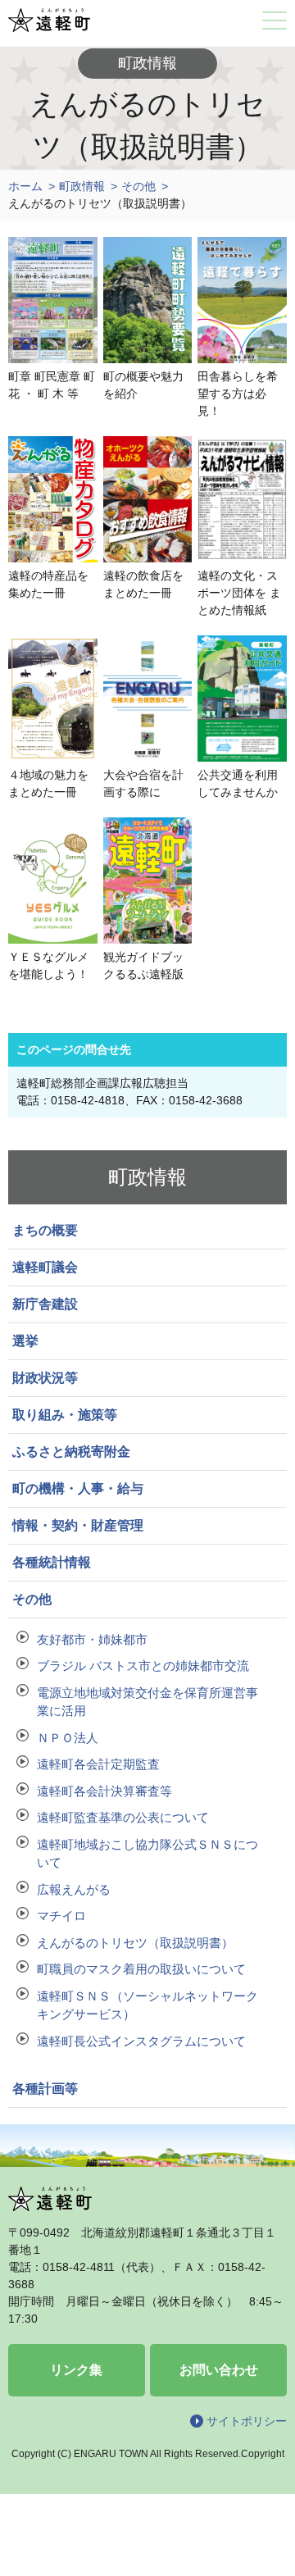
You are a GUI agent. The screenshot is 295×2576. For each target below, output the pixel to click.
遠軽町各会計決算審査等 (104, 1791)
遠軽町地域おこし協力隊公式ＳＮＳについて (147, 1854)
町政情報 (82, 186)
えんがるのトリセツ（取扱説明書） (135, 1943)
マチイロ (61, 1916)
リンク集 (76, 2370)
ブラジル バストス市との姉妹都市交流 (143, 1666)
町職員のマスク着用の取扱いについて (141, 1969)
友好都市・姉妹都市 (92, 1639)
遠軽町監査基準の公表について (123, 1817)
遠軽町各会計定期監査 (98, 1764)
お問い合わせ (219, 2370)
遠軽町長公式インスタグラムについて (141, 2041)
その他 (138, 186)
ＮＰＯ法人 (68, 1738)
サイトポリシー (247, 2421)
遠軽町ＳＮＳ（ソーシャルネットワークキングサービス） (147, 2005)
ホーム (25, 186)
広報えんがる (74, 1889)
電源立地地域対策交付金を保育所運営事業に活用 (147, 1702)
